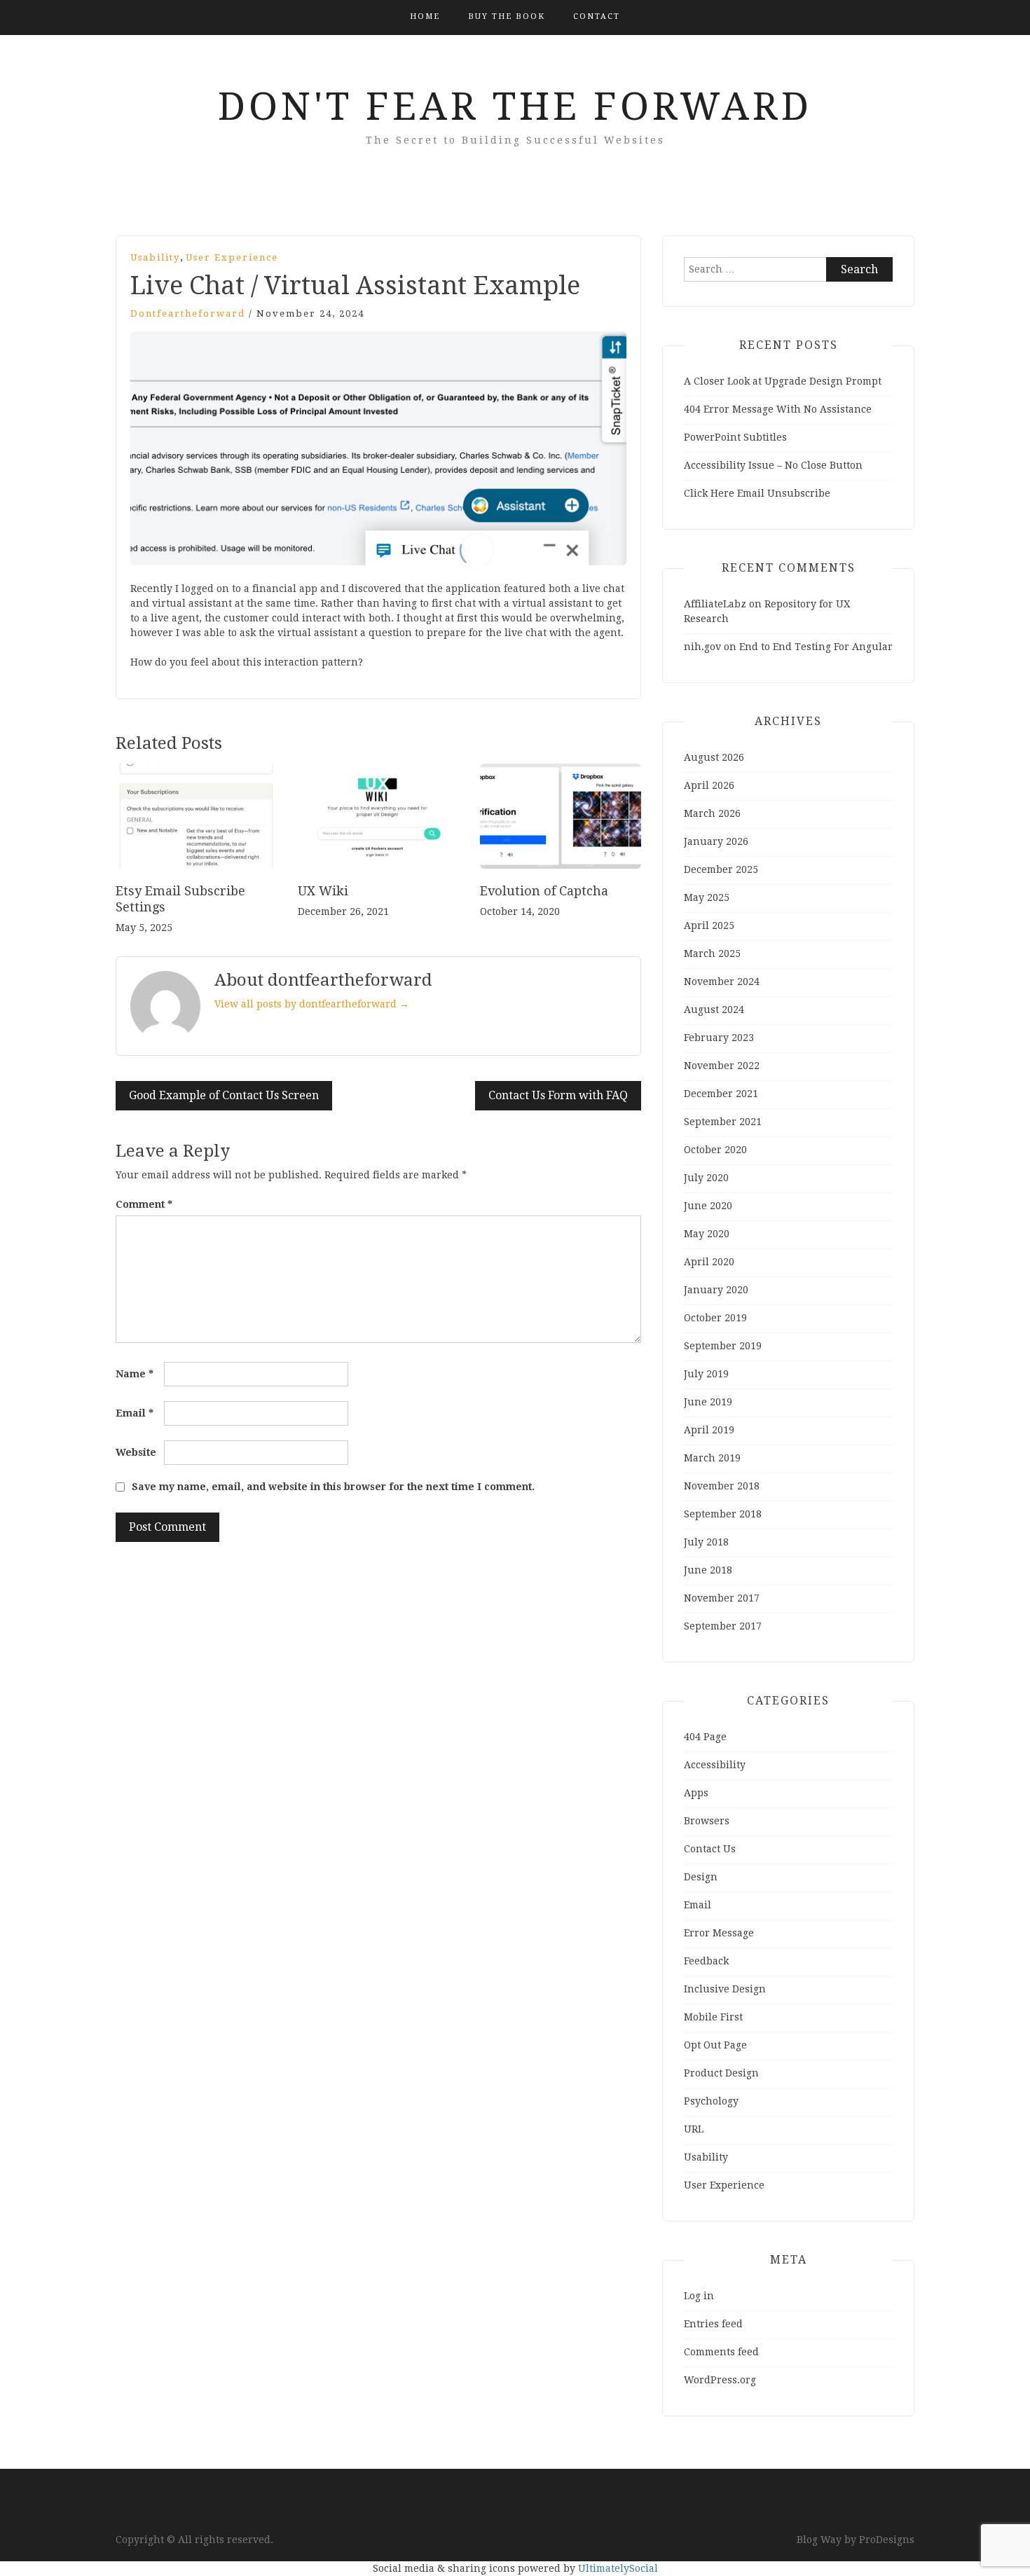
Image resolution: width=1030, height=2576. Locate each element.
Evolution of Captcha (544, 891)
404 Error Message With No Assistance (778, 409)
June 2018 (708, 1570)
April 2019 (709, 1430)
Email (135, 1413)
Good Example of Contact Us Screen (224, 1095)
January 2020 (716, 1290)
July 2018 (706, 1542)
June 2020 (708, 1206)
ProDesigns (887, 2540)
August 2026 (714, 757)
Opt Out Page (715, 2045)
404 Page (705, 1737)
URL (694, 2129)
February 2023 (719, 1038)
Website (136, 1452)
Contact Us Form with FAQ (558, 1095)
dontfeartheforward (188, 314)
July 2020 (706, 1178)
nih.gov (702, 647)
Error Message (719, 1933)
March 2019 (712, 1458)
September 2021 (723, 1122)
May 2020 (707, 1234)
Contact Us (710, 1849)
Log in (699, 2296)
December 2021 (721, 1094)
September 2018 (723, 1514)
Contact (597, 16)
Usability (155, 257)
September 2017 (723, 1626)
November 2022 (722, 1066)
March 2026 (712, 813)
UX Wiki (323, 891)
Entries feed (713, 2324)
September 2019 (723, 1346)
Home (425, 16)
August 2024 (714, 1010)
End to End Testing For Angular (816, 647)
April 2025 (709, 925)
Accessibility (715, 1765)
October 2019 (715, 1318)
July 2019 (706, 1374)
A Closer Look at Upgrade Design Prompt (783, 381)
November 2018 (722, 1486)
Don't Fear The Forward (515, 106)
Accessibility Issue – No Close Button (773, 465)
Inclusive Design (725, 1989)
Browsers (707, 1821)
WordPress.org (720, 2380)
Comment (144, 1204)
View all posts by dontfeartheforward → (312, 1004)
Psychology (711, 2101)
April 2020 (709, 1262)
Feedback (706, 1961)
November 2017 (722, 1598)
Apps (696, 1793)
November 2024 (722, 982)
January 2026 (716, 841)
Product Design (721, 2073)
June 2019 (708, 1402)
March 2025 (712, 953)
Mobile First (713, 2017)
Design (701, 1877)
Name (135, 1374)
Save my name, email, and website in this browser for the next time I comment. (333, 1487)
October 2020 (715, 1150)
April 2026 (709, 785)
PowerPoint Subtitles (735, 437)
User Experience (232, 257)
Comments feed (721, 2352)
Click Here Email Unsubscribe (757, 493)
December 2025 (721, 869)
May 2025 (707, 897)
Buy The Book (507, 16)
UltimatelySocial (618, 2568)
